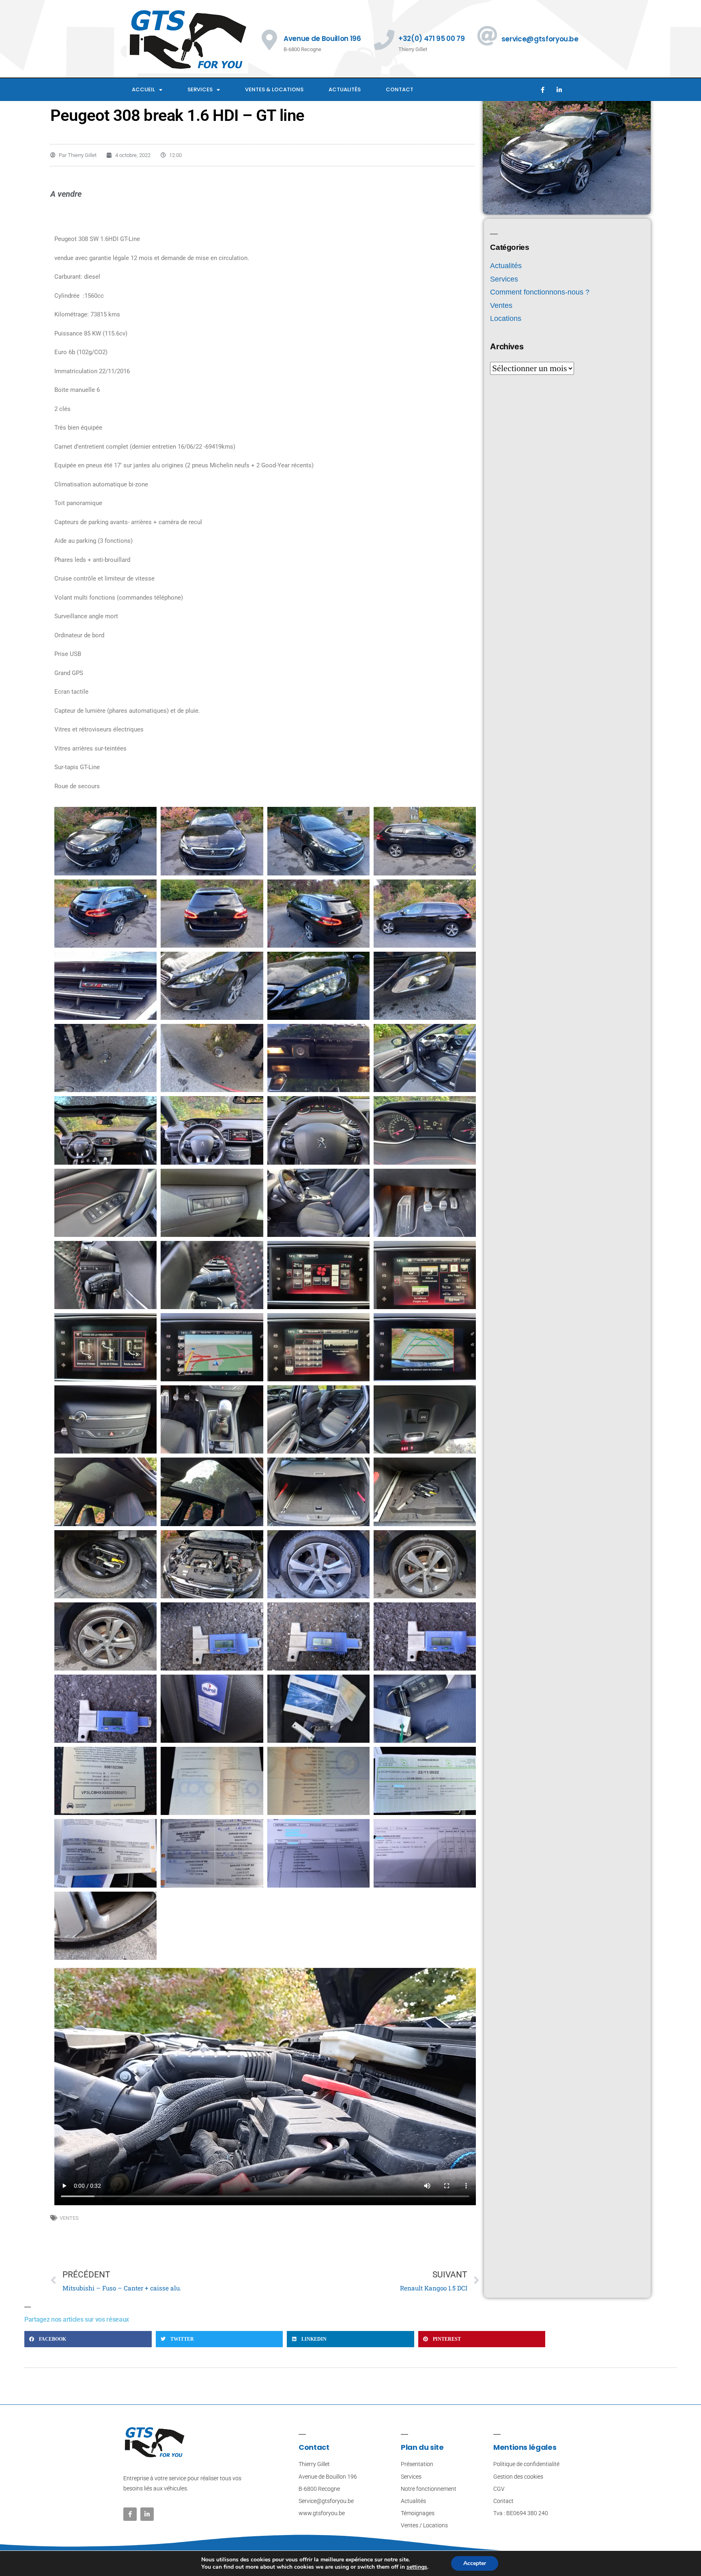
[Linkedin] (559, 90)
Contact (400, 89)
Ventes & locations (274, 89)
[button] (88, 2339)
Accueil (143, 89)
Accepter (475, 2563)
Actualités (345, 89)
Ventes (69, 2218)
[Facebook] (542, 90)
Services (200, 89)
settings (417, 2567)
